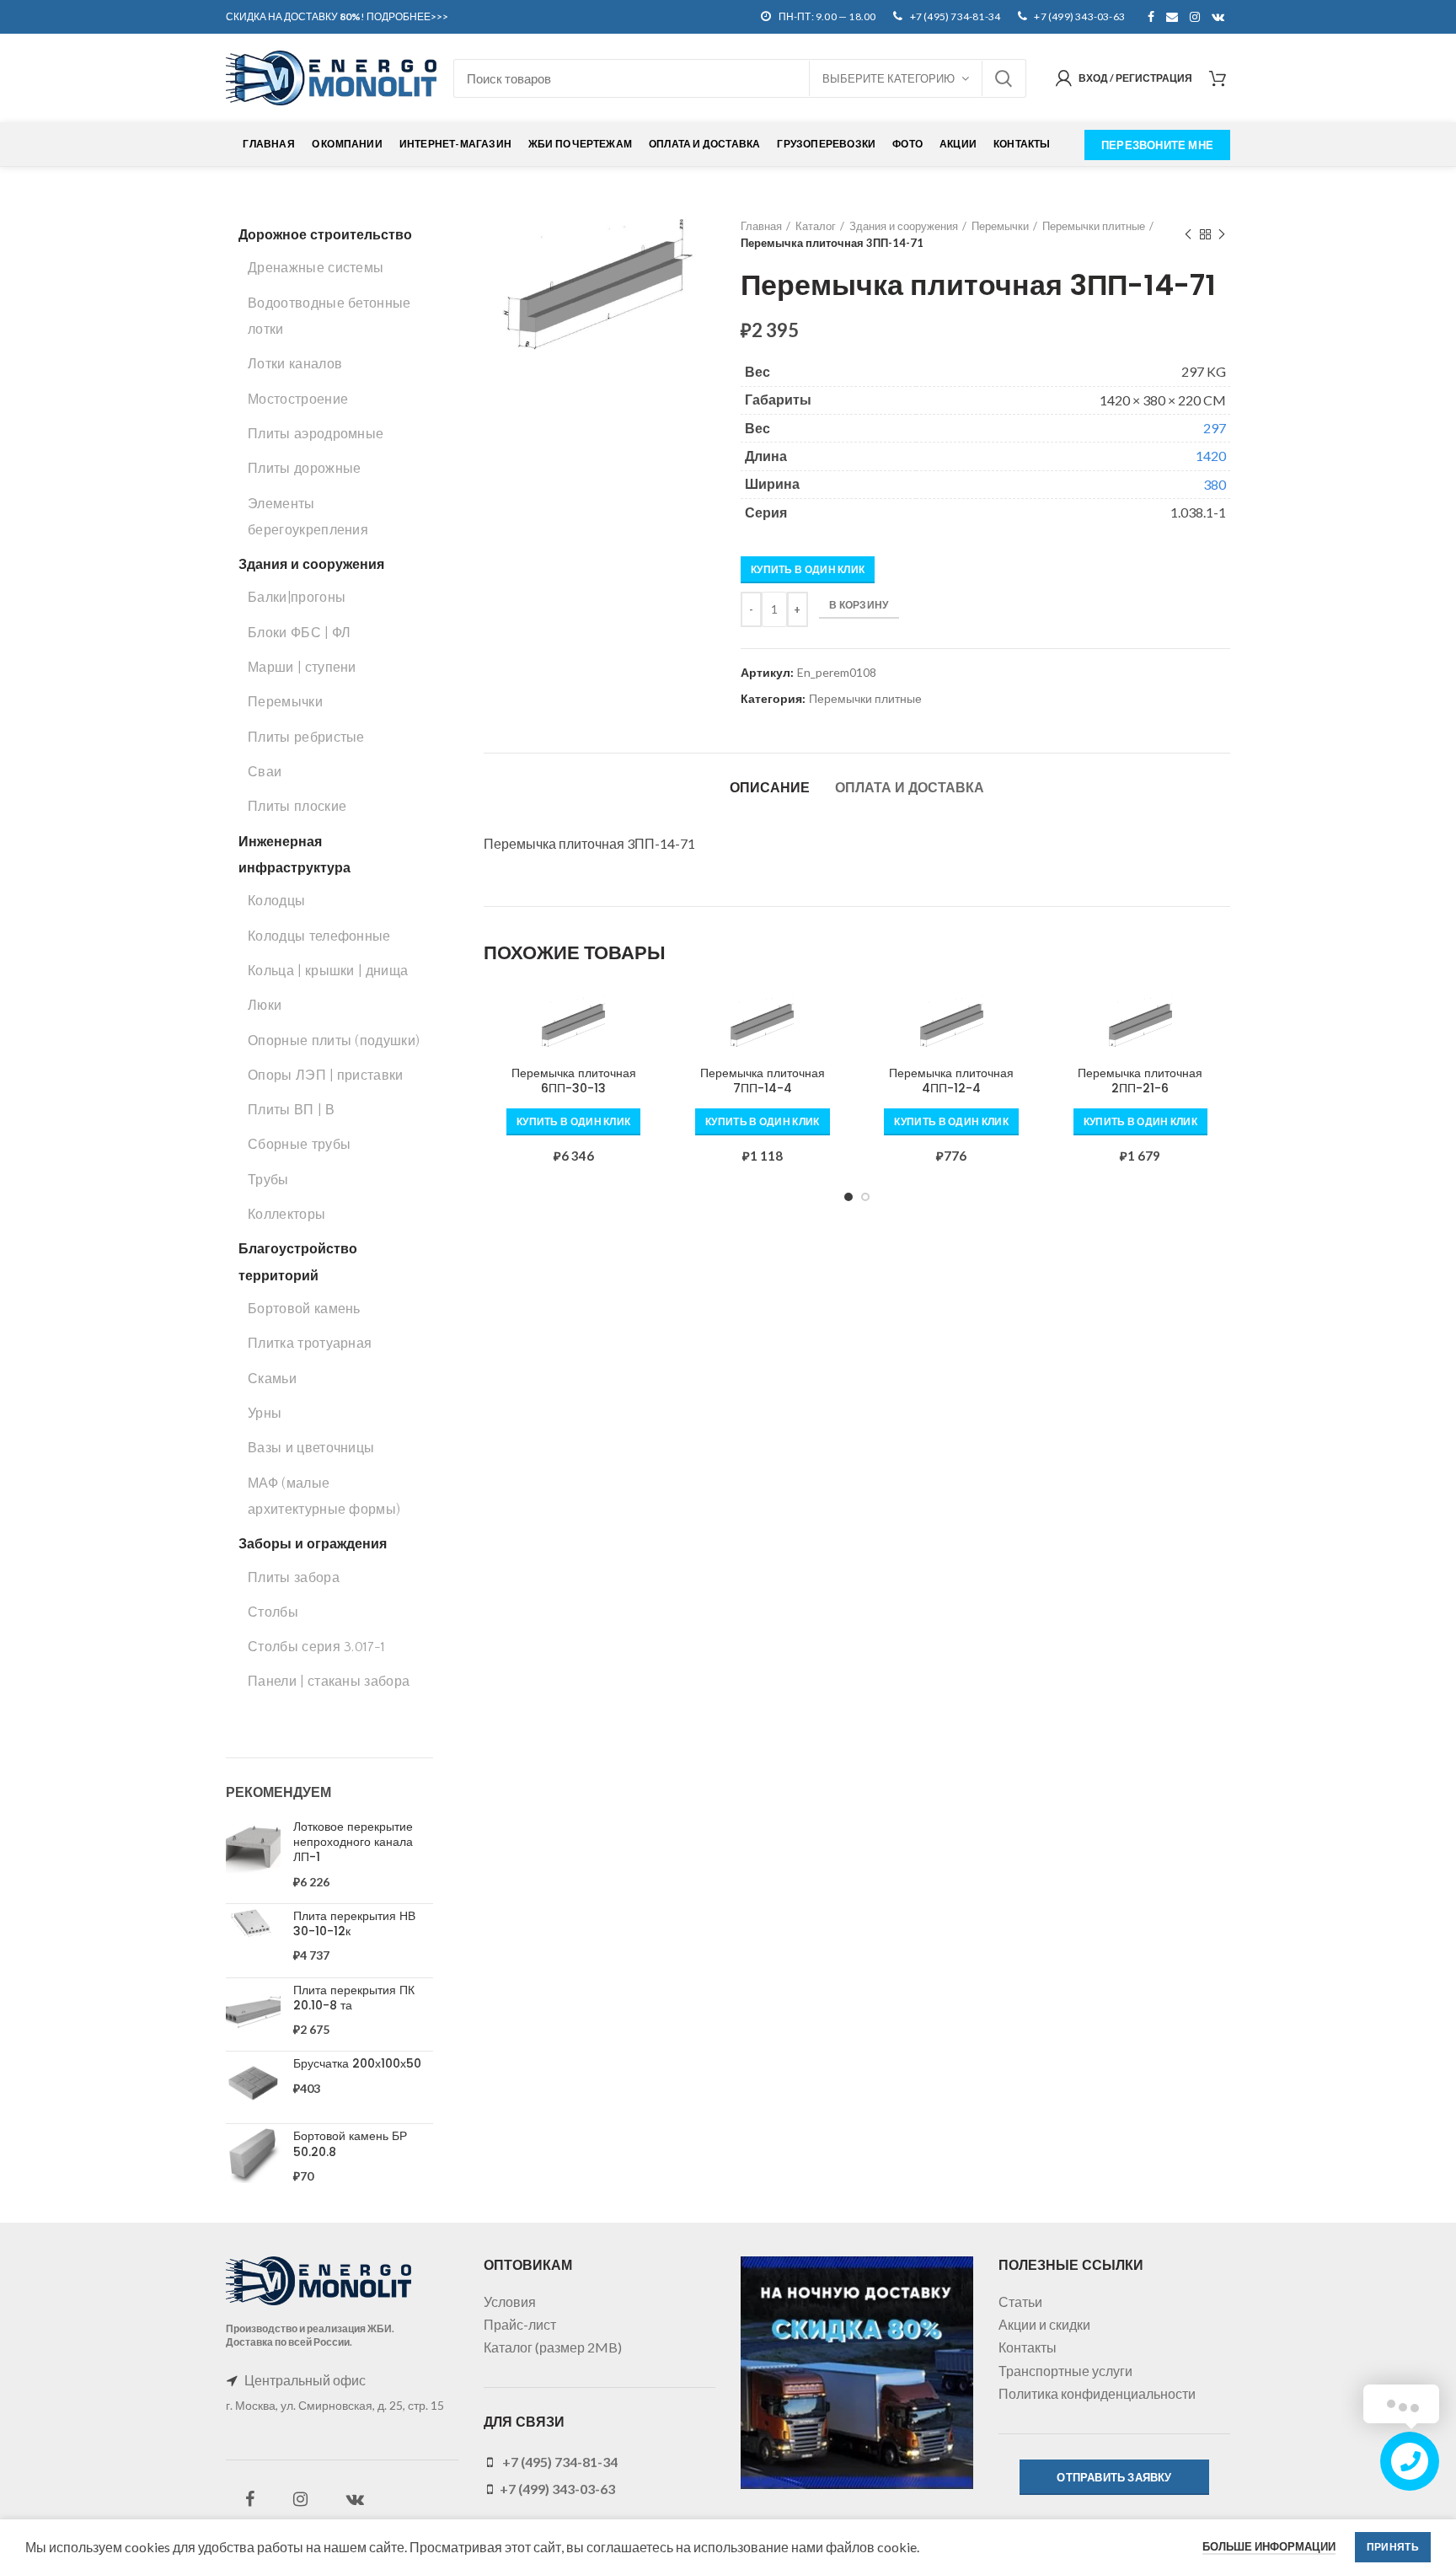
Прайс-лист (520, 2324)
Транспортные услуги (1065, 2371)
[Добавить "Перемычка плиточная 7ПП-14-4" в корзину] (840, 1022)
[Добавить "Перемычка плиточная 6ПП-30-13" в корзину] (651, 1022)
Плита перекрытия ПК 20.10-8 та (354, 1998)
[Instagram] (1195, 17)
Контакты (1028, 2347)
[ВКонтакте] (1218, 17)
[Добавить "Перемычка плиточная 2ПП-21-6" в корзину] (1218, 1022)
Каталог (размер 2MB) (553, 2347)
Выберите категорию (889, 78)
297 (1215, 428)
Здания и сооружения (904, 226)
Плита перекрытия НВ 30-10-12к (354, 1923)
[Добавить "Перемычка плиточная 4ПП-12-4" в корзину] (1029, 1022)
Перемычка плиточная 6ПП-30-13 (574, 1081)
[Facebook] (1151, 17)
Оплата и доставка (910, 788)
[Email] (1172, 17)
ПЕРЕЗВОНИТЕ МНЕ (1157, 145)
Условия (510, 2301)
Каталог (816, 226)
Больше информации (1269, 2546)
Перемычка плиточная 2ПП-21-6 (1140, 1081)
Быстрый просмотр (651, 1060)
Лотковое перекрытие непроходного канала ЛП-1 (353, 1842)
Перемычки (1000, 226)
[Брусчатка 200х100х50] (253, 2083)
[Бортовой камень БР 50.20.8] (253, 2157)
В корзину (859, 605)
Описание (770, 788)
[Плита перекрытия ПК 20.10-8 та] (253, 2011)
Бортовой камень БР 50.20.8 (350, 2143)
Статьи (1020, 2301)
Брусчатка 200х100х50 (357, 2063)
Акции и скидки (1044, 2324)
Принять (1393, 2547)
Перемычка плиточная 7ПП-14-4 (763, 1081)
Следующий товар (1222, 234)
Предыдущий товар (1188, 234)
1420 (1211, 456)
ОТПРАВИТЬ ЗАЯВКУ (1114, 2477)
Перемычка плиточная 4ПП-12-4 (951, 1081)
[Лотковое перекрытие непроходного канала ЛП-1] (253, 1855)
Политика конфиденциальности (1097, 2393)
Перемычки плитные (1094, 226)
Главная (761, 226)
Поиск (1004, 78)
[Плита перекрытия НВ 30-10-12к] (253, 1937)
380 (1215, 484)
